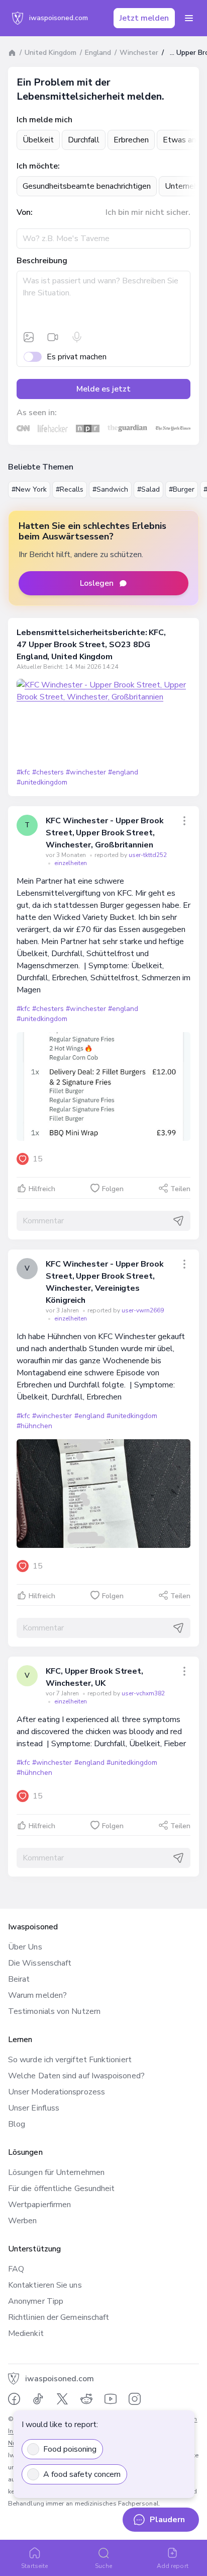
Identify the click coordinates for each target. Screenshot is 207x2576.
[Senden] (178, 1221)
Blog (17, 2124)
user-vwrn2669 (143, 1310)
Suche (103, 2566)
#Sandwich (110, 489)
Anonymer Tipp (36, 2301)
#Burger (182, 489)
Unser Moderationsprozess (57, 2092)
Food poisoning (70, 2449)
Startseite (34, 2566)
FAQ (16, 2269)
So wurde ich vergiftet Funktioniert (70, 2060)
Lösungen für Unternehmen (56, 2172)
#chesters (48, 772)
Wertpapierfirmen (39, 2205)
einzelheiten (71, 863)
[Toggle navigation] (189, 18)
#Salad (148, 489)
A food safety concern (82, 2474)
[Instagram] (135, 2399)
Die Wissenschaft (40, 1963)
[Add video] (53, 337)
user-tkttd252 (148, 855)
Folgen (113, 1189)
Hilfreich (42, 1189)
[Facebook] (14, 2399)
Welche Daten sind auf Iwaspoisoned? (76, 2076)
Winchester (139, 53)
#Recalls (70, 489)
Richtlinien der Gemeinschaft (59, 2317)
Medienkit (26, 2333)
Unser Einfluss (34, 2108)
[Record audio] (77, 337)
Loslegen (97, 583)
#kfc (23, 772)
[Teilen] (184, 821)
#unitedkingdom (42, 782)
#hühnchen (34, 1426)
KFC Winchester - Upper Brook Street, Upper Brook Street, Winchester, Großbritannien (105, 833)
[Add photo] (29, 337)
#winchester (86, 772)
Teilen (180, 1189)
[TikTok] (38, 2399)
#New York (29, 489)
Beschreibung (42, 261)
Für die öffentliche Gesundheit (61, 2189)
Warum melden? (37, 1995)
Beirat (19, 1979)
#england (123, 772)
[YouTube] (111, 2399)
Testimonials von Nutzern (54, 2011)
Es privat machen (77, 357)
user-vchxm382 (143, 1693)
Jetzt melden (144, 18)
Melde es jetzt (103, 389)
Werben (22, 2221)
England (98, 53)
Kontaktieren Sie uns (45, 2285)
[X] (62, 2399)
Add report (173, 2566)
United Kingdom (50, 53)
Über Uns (25, 1947)
